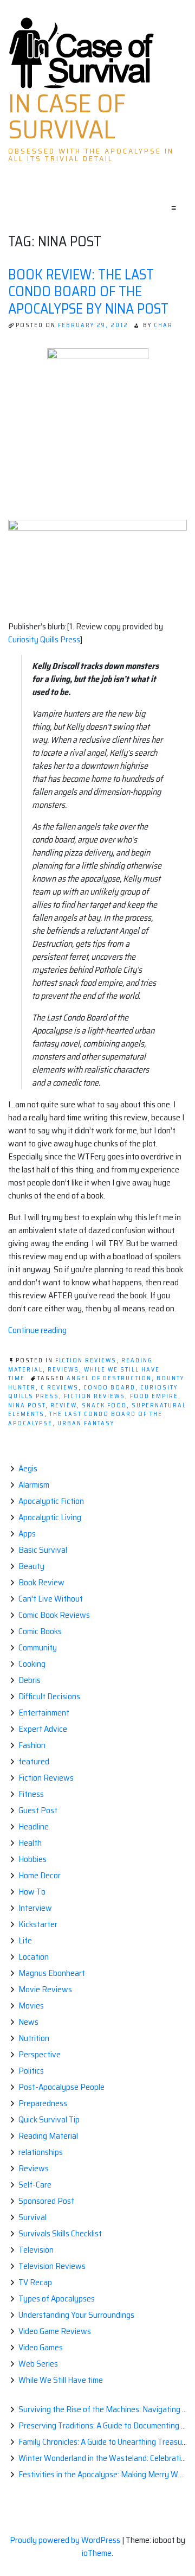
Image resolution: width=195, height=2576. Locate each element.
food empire (154, 1396)
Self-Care (35, 2185)
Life (25, 1940)
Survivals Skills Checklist (60, 2233)
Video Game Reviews (55, 2331)
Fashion (32, 1745)
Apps (27, 1534)
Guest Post (38, 1810)
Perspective (40, 2054)
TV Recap (35, 2282)
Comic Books (40, 1631)
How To (32, 1892)
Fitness (31, 1794)
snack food (104, 1405)
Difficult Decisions (49, 1696)
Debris (30, 1680)
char (163, 325)
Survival (32, 2217)
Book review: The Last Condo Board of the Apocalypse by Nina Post (88, 291)
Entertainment (44, 1713)
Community (38, 1647)
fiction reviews (95, 1396)
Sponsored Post (46, 2201)
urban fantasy (86, 1423)
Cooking (32, 1664)
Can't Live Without (51, 1599)
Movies (31, 2006)
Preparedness (43, 2103)
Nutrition (34, 2038)
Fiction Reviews (86, 1360)
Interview (35, 1908)
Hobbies (32, 1859)
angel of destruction (109, 1378)
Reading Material (48, 2136)
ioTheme (97, 2553)
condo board (109, 1388)
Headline (34, 1826)
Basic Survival (43, 1550)
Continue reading (37, 1330)
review (64, 1405)
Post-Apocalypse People (61, 2087)
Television (36, 2250)
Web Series (38, 2364)
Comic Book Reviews (54, 1615)
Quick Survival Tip (49, 2119)
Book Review (41, 1582)
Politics (31, 2071)
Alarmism (34, 1485)
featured (34, 1761)
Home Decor (40, 1875)
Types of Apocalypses (57, 2298)
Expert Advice (43, 1729)
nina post (27, 1405)
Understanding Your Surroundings (76, 2315)
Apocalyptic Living (50, 1517)
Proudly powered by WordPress (66, 2540)
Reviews (63, 1370)
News (28, 2022)
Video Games (41, 2347)
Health (30, 1843)
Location (34, 1957)
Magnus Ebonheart (52, 1973)
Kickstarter (38, 1924)
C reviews (60, 1388)
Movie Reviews (45, 1989)
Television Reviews (52, 2266)
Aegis (28, 1468)
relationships (41, 2152)
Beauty (31, 1566)
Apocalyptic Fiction (51, 1501)
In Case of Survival (67, 117)
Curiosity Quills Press (44, 639)
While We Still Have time (61, 2380)
